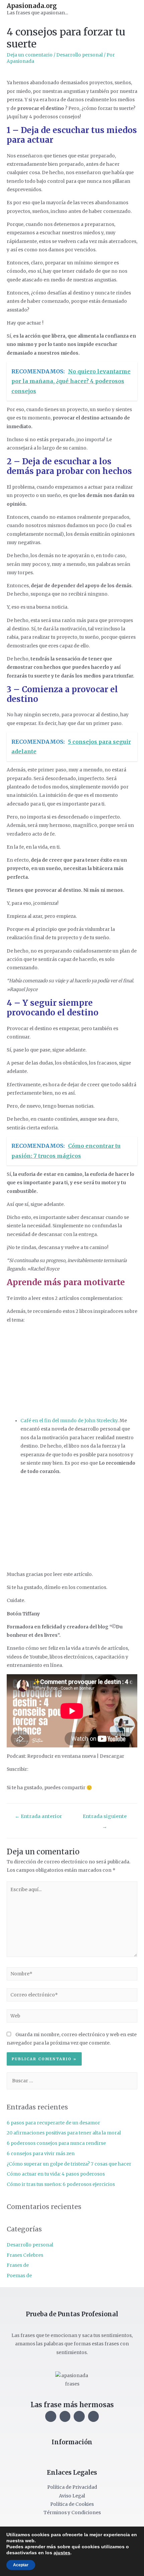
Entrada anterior (38, 1816)
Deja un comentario (30, 55)
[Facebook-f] (65, 2416)
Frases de (18, 2265)
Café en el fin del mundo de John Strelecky (69, 1421)
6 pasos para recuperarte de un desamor (53, 2123)
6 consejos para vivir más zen (41, 2154)
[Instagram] (51, 2416)
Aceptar (21, 2565)
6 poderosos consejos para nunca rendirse (56, 2143)
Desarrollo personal (80, 55)
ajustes (62, 2553)
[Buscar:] (72, 2081)
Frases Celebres (25, 2255)
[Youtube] (79, 2416)
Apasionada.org (32, 6)
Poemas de (19, 2276)
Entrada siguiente (105, 1818)
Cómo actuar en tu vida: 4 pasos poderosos (56, 2174)
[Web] (72, 2017)
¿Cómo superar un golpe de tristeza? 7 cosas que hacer (69, 2164)
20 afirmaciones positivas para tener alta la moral (64, 2133)
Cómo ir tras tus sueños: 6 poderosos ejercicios (61, 2184)
